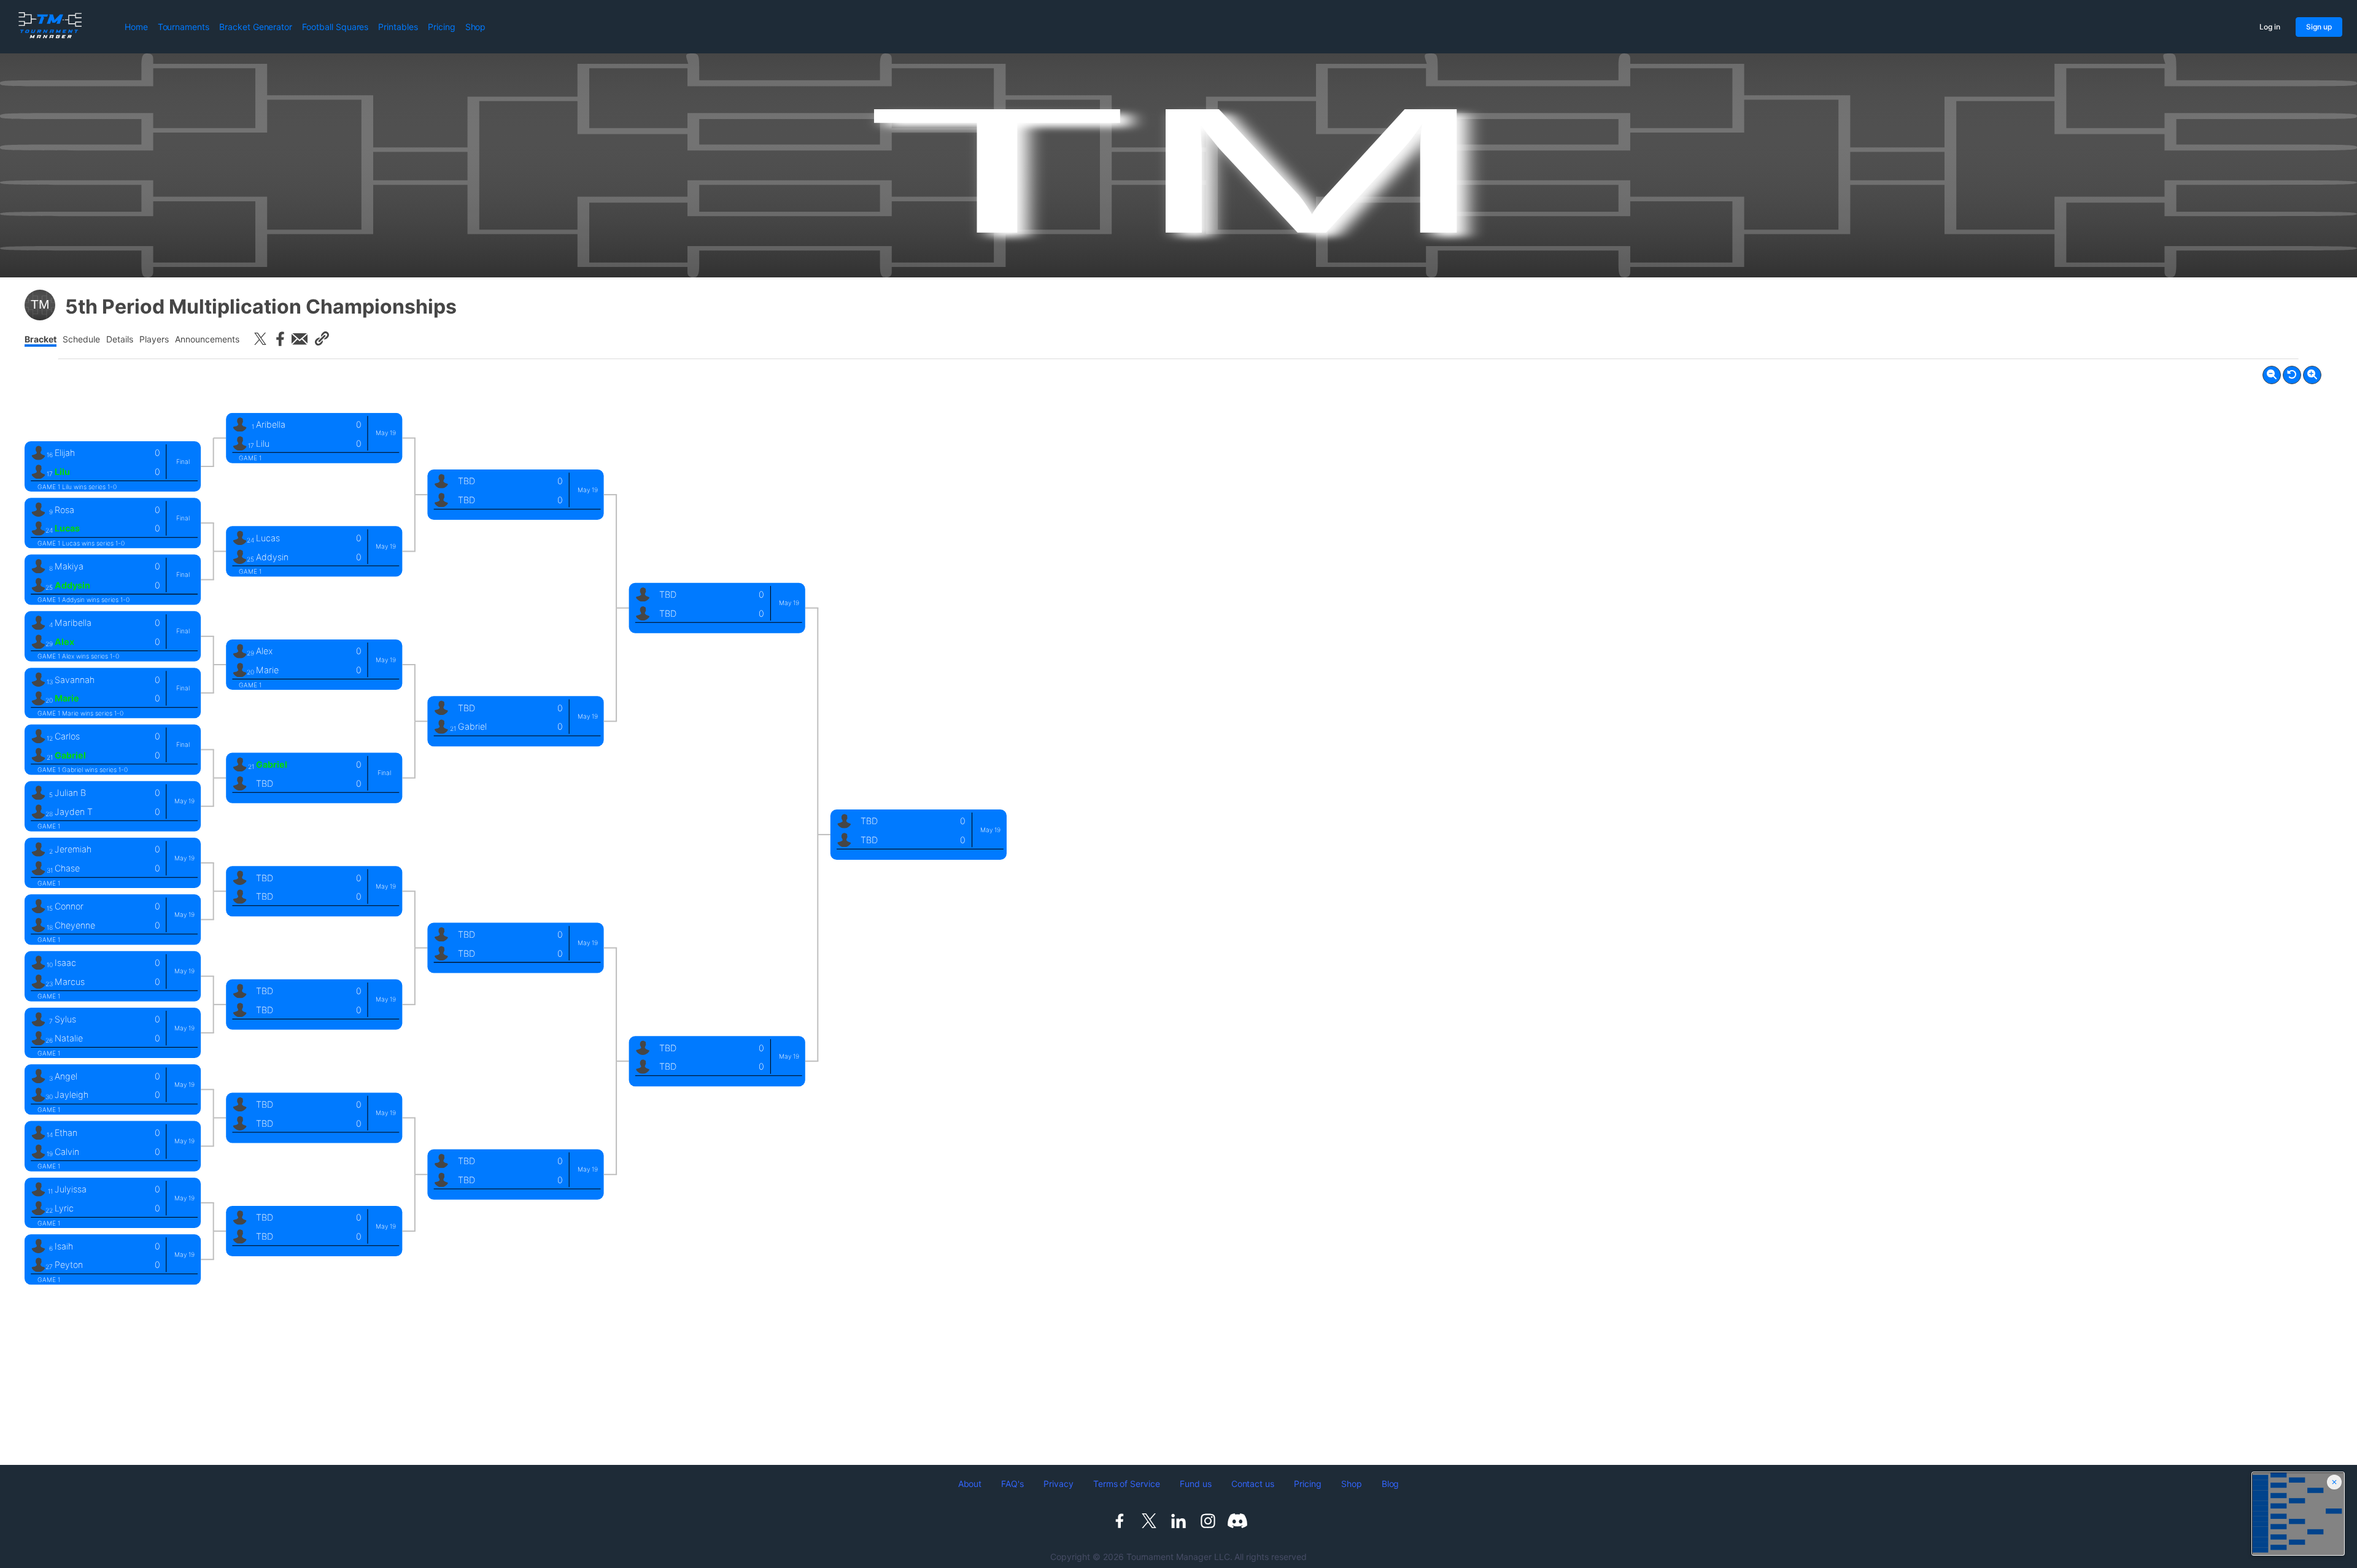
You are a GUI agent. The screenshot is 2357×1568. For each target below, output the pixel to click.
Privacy (1059, 1484)
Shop (476, 27)
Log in (2270, 27)
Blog (1391, 1484)
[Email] (300, 339)
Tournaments (184, 27)
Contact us (1253, 1484)
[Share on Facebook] (280, 339)
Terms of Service (1127, 1484)
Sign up (2319, 27)
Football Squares (335, 27)
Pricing (442, 27)
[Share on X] (260, 339)
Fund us (1196, 1484)
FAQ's (1012, 1484)
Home (136, 27)
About (970, 1484)
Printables (398, 27)
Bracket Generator (256, 27)
